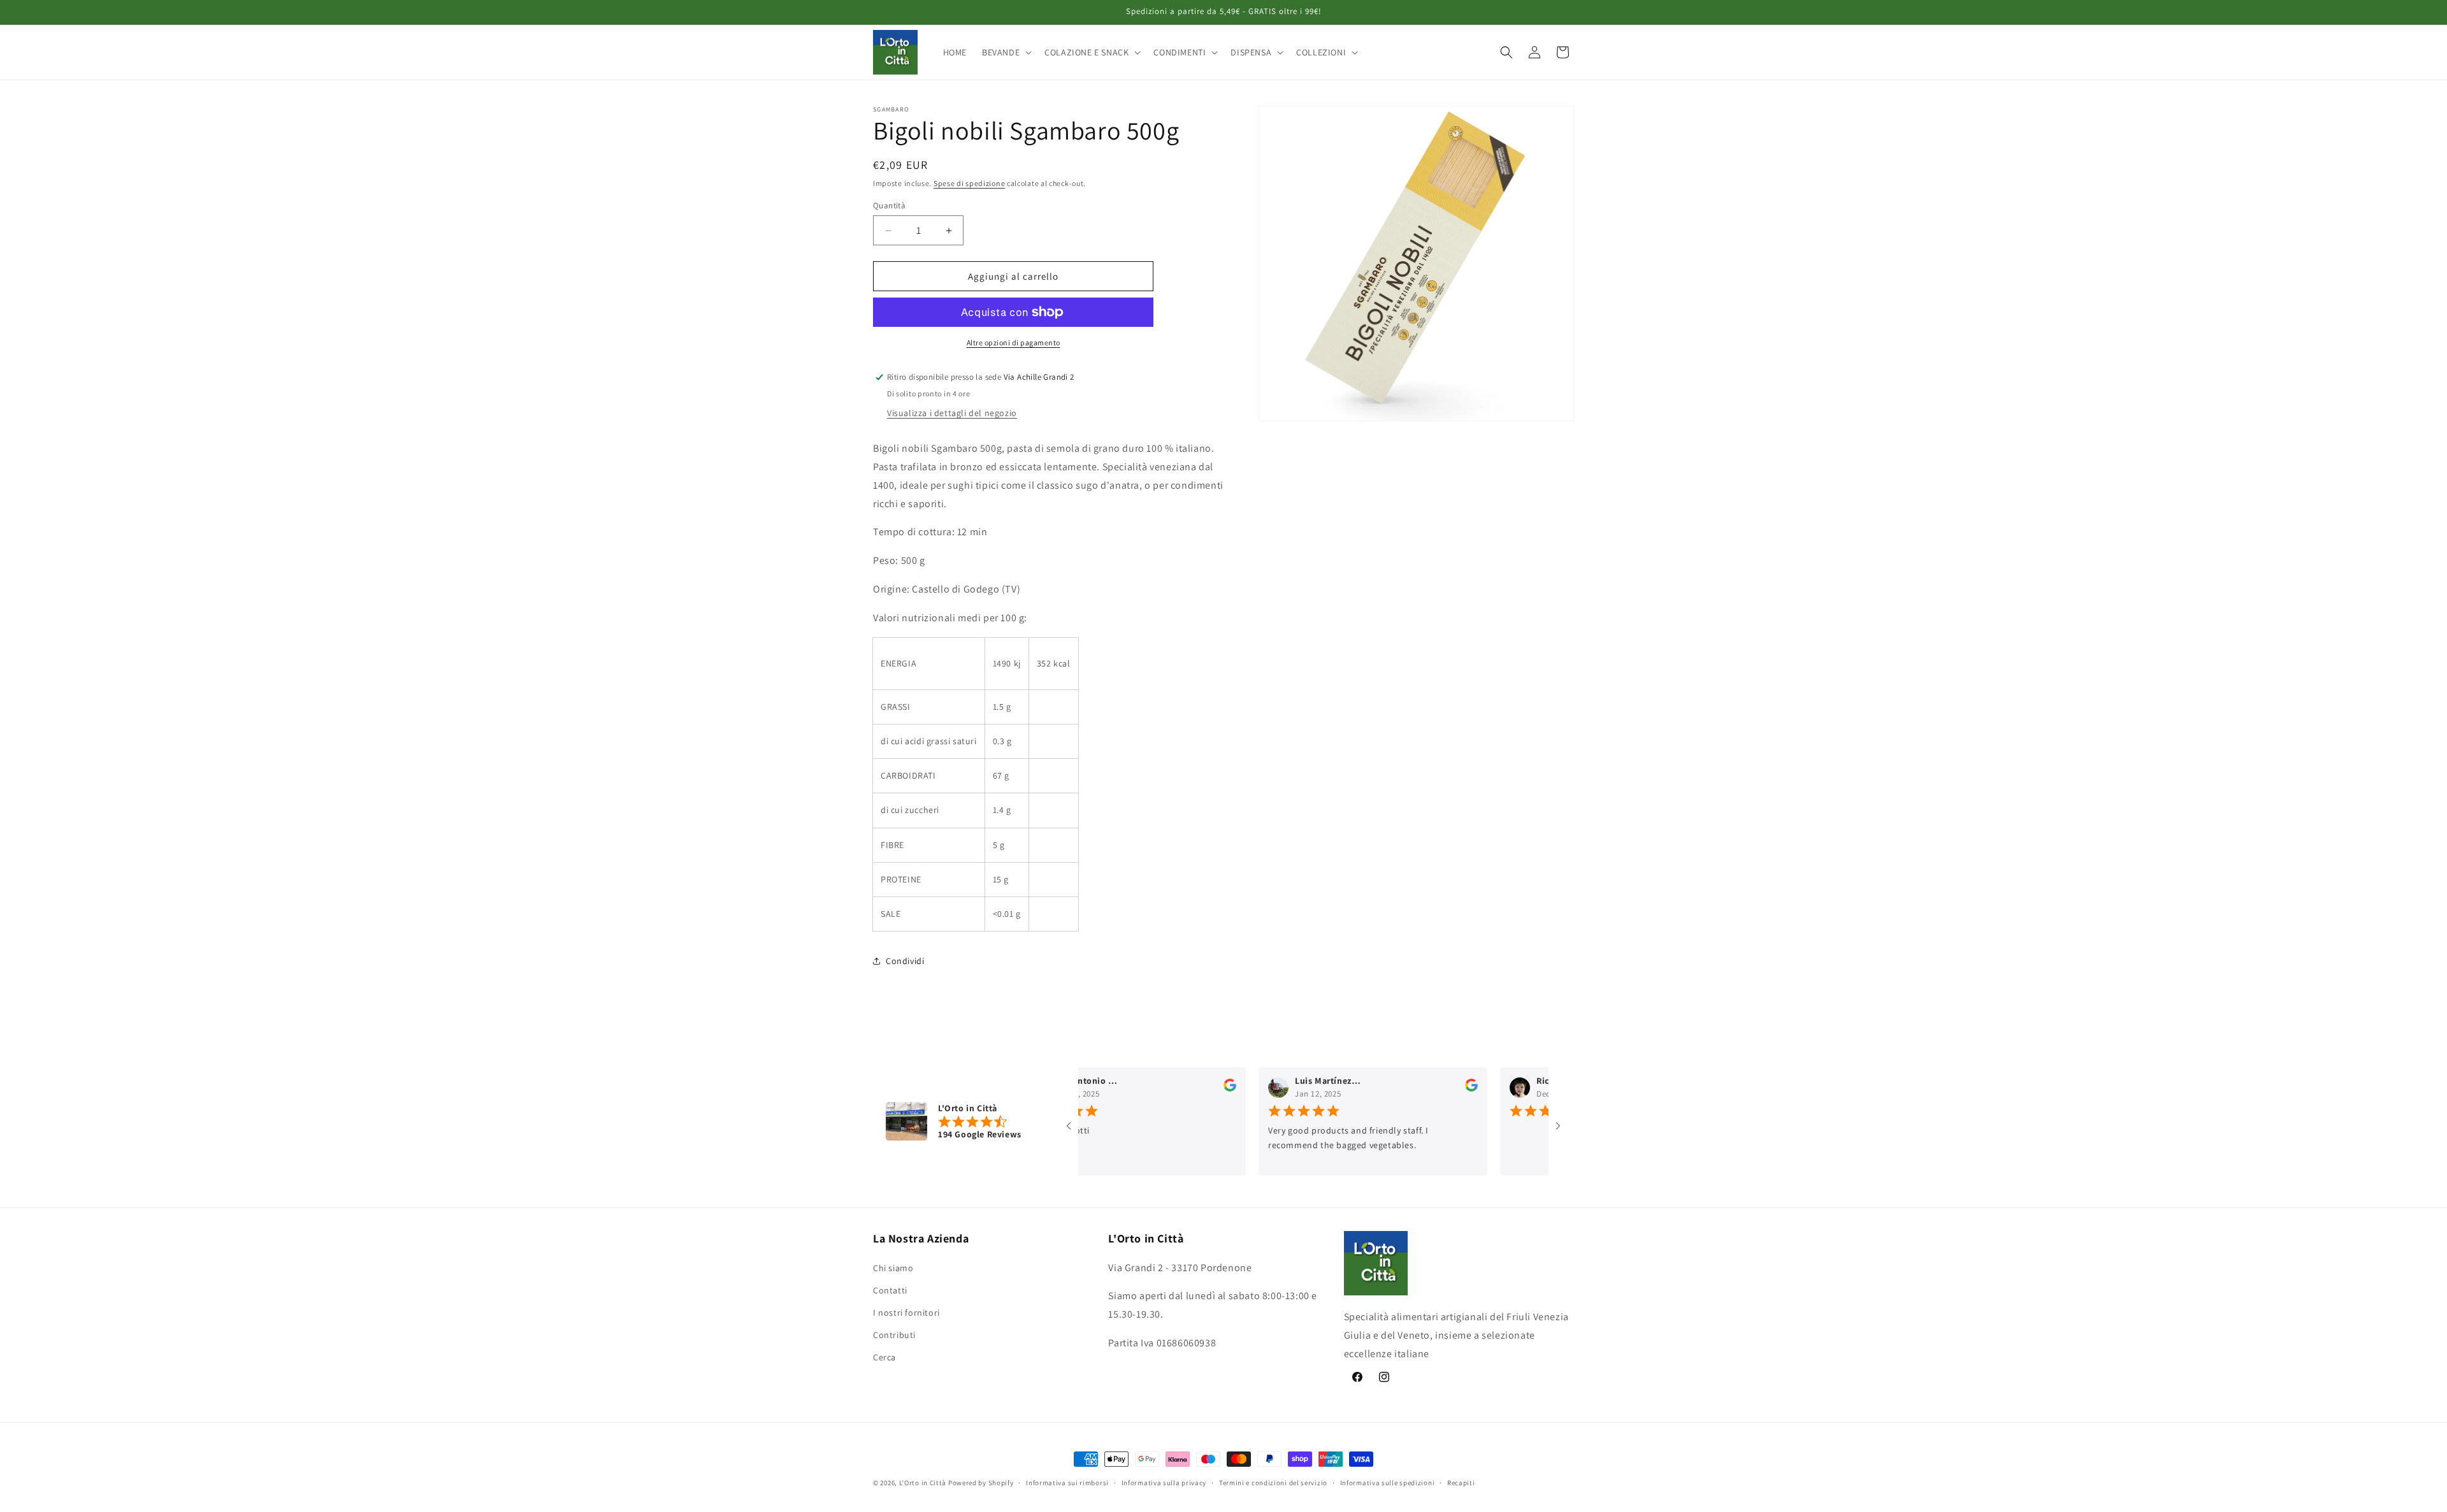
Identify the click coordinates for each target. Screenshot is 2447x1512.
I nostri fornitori (906, 1313)
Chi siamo (893, 1268)
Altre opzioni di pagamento (1014, 342)
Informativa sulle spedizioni (1388, 1482)
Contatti (890, 1290)
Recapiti (1461, 1482)
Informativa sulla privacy (1164, 1482)
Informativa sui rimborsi (1067, 1482)
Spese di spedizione (969, 183)
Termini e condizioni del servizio (1273, 1482)
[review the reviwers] (1192, 1089)
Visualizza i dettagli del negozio (952, 413)
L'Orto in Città (923, 1483)
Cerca (884, 1358)
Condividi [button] (905, 961)
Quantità (889, 205)
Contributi (894, 1335)
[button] (1006, 52)
